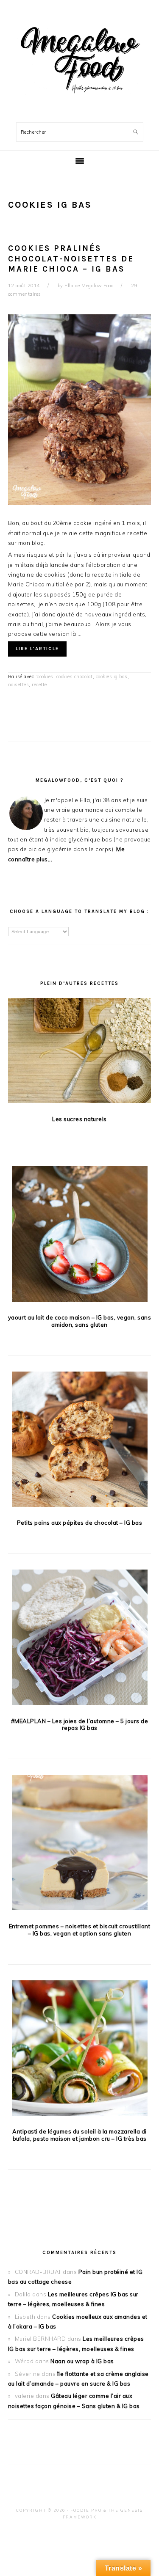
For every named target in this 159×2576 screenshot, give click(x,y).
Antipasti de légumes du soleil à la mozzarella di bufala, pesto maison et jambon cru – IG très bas (79, 2135)
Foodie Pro (86, 2510)
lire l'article (37, 649)
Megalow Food (80, 59)
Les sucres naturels (79, 1119)
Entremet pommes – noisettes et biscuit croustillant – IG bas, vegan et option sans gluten (80, 1930)
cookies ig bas (112, 676)
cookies (45, 676)
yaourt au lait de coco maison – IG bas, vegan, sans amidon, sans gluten (80, 1321)
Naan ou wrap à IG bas (82, 2361)
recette (39, 685)
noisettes (19, 685)
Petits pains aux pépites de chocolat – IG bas (80, 1523)
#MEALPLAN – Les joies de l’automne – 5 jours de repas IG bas (80, 1725)
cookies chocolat (75, 676)
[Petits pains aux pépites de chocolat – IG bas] (80, 1441)
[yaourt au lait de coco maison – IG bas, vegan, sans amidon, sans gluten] (80, 1235)
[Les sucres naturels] (80, 1052)
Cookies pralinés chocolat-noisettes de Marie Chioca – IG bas (71, 259)
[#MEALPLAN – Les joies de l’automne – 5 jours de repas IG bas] (80, 1639)
